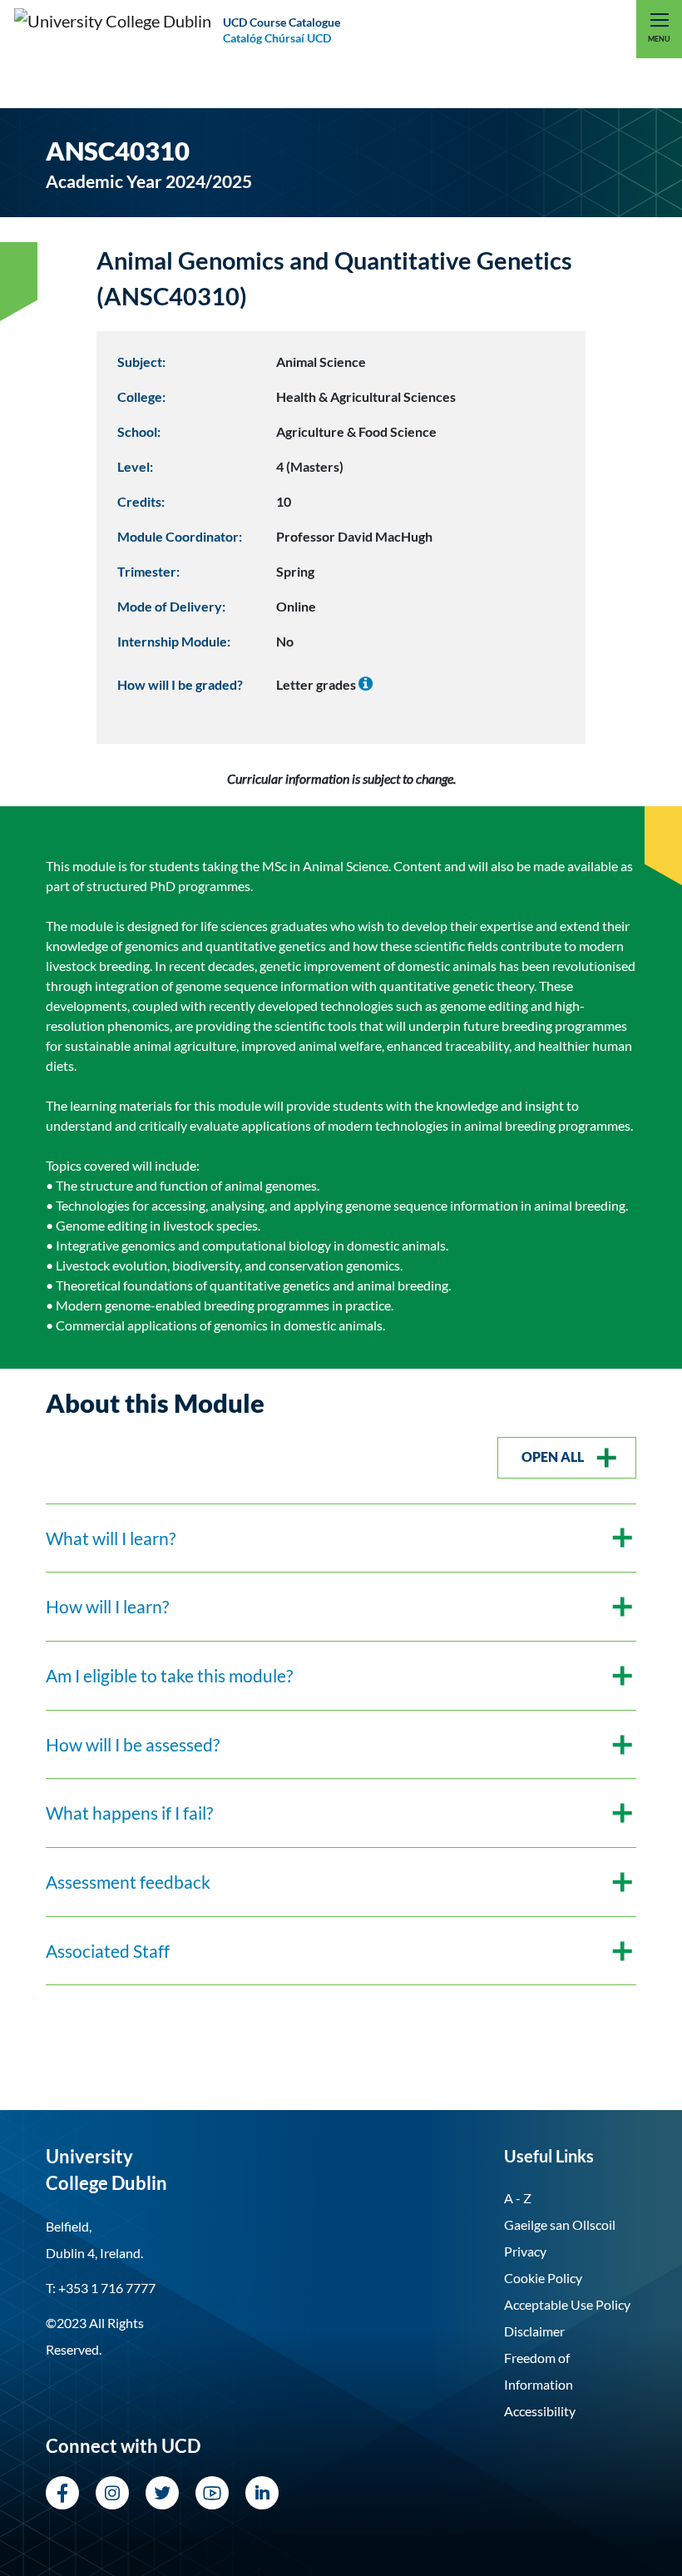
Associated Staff (108, 1951)
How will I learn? (107, 1606)
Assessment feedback (128, 1882)
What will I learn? (111, 1538)
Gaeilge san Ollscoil (560, 2224)
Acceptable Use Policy (567, 2304)
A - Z (518, 2198)
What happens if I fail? (129, 1813)
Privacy (525, 2251)
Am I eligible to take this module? (169, 1675)
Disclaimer (534, 2331)
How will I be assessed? (133, 1744)
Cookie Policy (543, 2278)
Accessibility (540, 2411)
